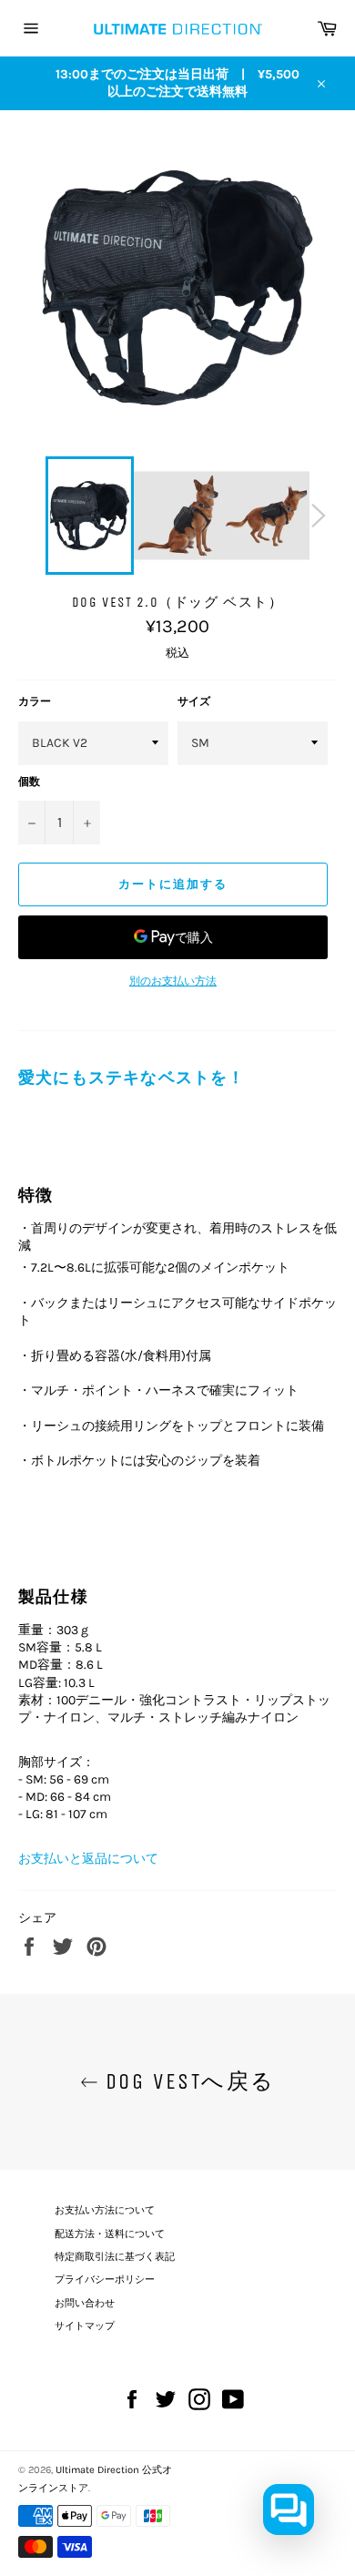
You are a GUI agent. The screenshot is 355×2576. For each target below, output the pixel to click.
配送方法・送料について (110, 2234)
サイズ (194, 701)
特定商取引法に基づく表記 (115, 2257)
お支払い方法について (105, 2210)
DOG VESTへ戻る (187, 2081)
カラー (35, 701)
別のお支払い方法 (173, 981)
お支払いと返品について (88, 1859)
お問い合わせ (85, 2303)
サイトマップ (85, 2326)
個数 (29, 782)
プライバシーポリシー (105, 2280)
